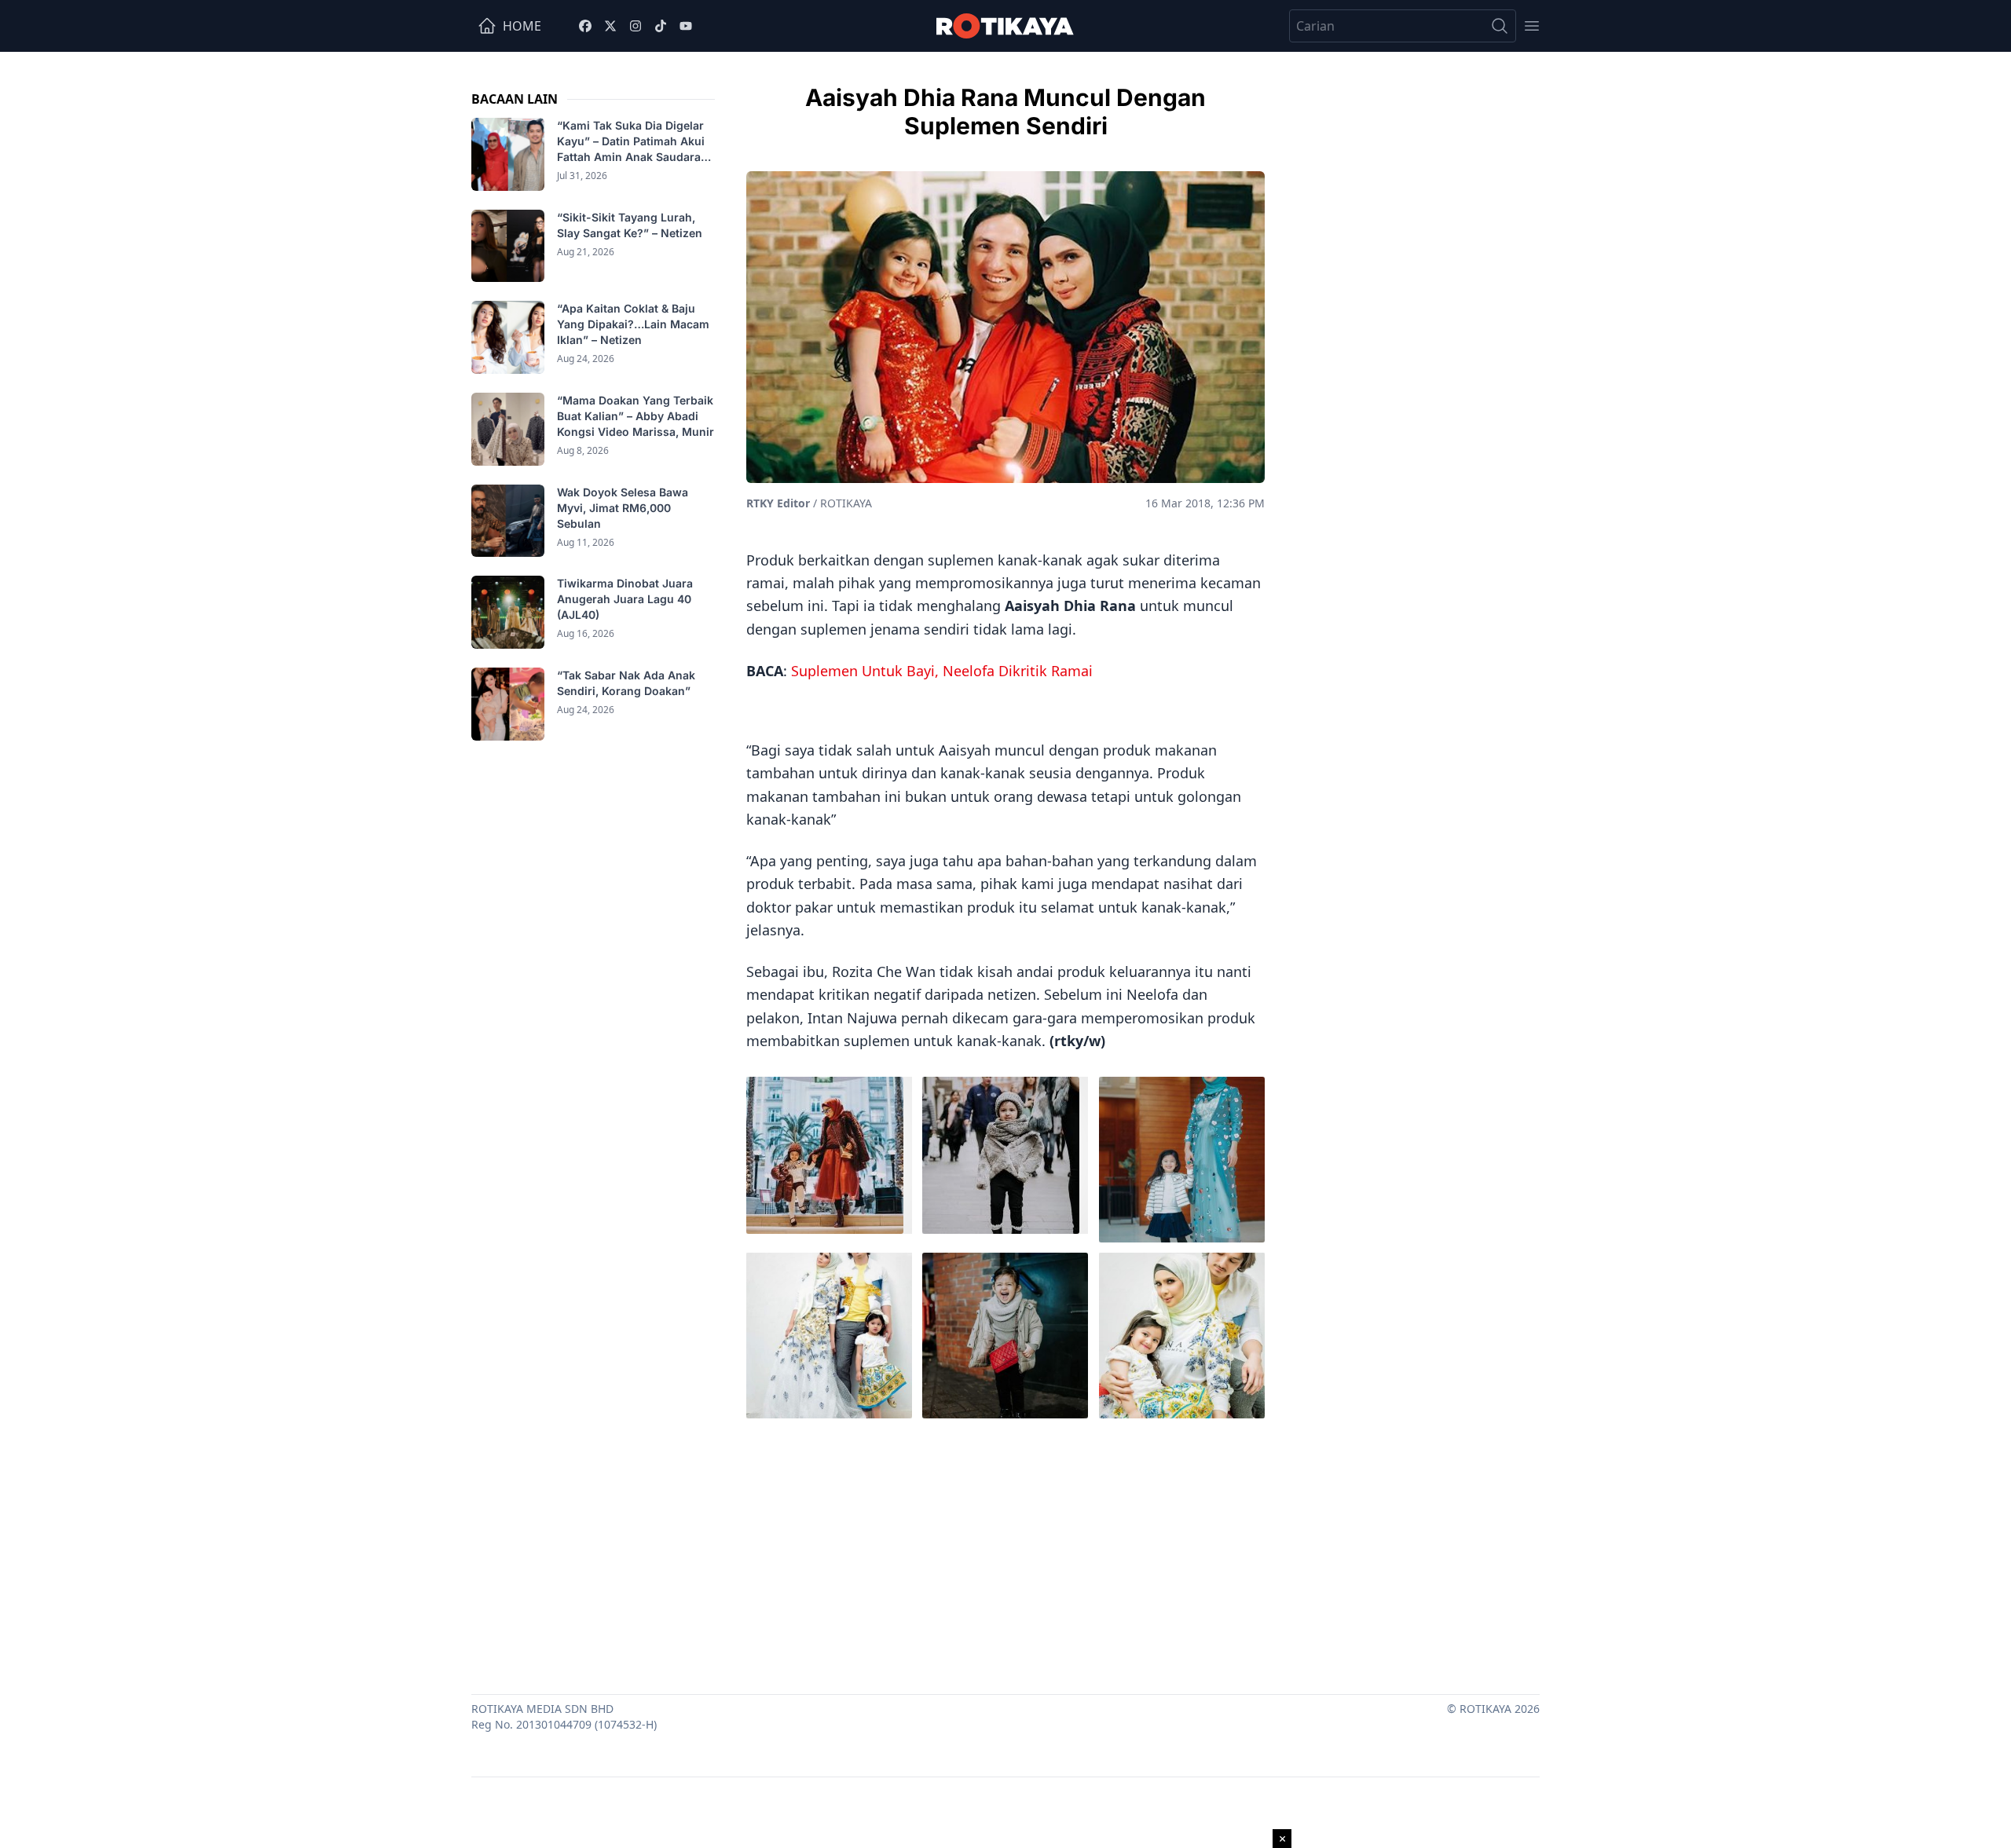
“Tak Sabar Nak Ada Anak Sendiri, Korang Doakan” (626, 683)
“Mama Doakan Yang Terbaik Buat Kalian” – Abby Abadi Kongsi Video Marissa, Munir (636, 416)
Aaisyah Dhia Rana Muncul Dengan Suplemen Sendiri (1005, 112)
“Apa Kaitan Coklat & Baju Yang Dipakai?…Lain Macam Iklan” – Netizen (633, 324)
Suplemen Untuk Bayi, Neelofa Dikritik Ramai (942, 671)
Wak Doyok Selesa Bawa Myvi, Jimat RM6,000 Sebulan (623, 508)
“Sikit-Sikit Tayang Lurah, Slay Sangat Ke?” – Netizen (631, 225)
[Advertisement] (1005, 1553)
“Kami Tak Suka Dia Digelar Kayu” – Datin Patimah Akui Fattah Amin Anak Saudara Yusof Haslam (631, 142)
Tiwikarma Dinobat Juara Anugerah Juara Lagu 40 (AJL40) (625, 599)
